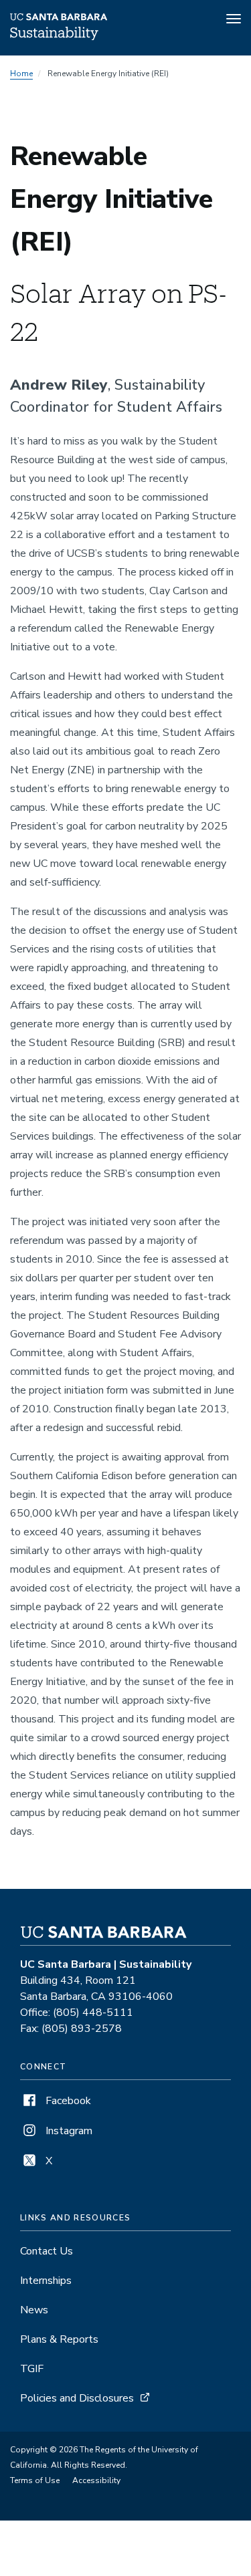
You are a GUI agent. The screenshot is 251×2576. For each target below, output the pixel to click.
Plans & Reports (59, 2339)
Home (21, 74)
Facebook (67, 2101)
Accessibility (96, 2480)
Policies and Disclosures (77, 2398)
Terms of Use (35, 2480)
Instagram (68, 2131)
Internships (46, 2281)
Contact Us (47, 2251)
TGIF (32, 2369)
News (34, 2310)
